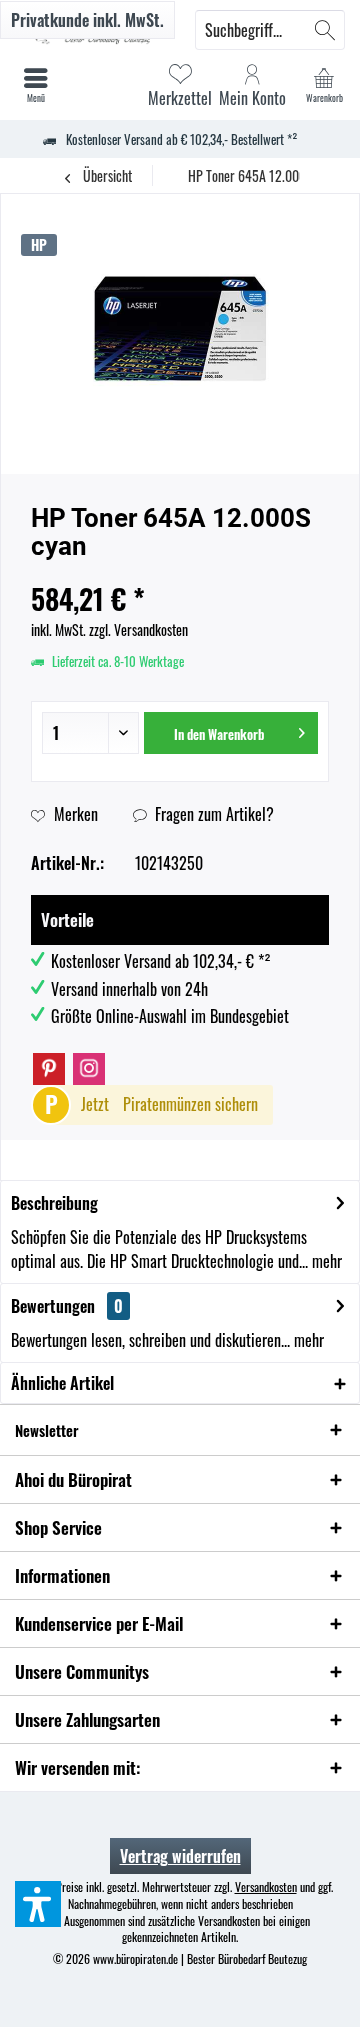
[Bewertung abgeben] (180, 572)
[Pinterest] (49, 1069)
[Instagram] (89, 1069)
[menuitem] (324, 85)
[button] (38, 1904)
